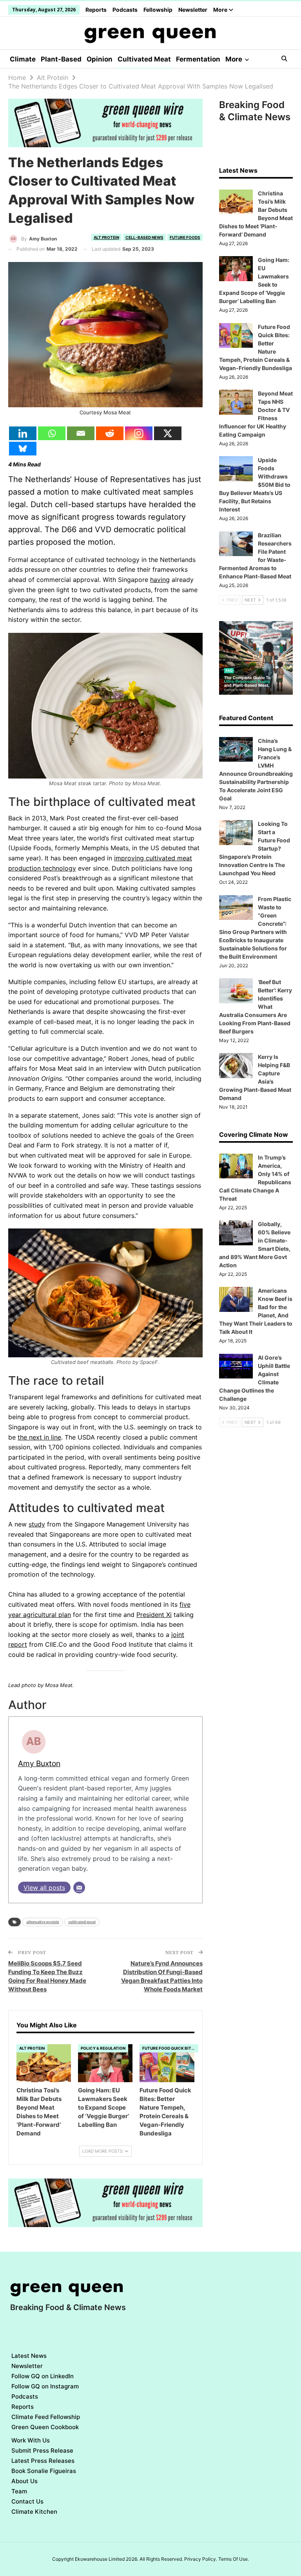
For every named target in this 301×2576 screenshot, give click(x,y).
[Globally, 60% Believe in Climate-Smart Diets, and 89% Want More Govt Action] (236, 1233)
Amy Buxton (39, 1763)
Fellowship (158, 10)
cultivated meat (82, 1922)
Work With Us (31, 2440)
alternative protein (43, 1922)
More (221, 10)
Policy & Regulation (103, 2048)
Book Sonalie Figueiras (44, 2471)
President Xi (154, 1615)
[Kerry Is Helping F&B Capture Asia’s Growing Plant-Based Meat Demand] (236, 1066)
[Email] (81, 433)
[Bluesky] (23, 449)
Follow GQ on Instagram (45, 2386)
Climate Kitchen (34, 2512)
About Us (24, 2481)
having (160, 580)
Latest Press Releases (43, 2461)
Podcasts (125, 10)
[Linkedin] (23, 433)
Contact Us (27, 2501)
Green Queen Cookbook (45, 2427)
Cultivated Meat (144, 59)
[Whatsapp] (52, 433)
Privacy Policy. (201, 2559)
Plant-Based (61, 59)
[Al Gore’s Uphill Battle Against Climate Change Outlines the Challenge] (236, 1366)
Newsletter (193, 10)
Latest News (29, 2356)
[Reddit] (110, 433)
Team (19, 2491)
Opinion (100, 59)
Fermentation (198, 59)
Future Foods (185, 237)
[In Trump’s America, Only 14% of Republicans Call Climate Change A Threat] (236, 1166)
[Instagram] (139, 433)
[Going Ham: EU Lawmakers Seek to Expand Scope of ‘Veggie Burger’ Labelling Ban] (105, 2063)
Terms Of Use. (234, 2559)
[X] (168, 433)
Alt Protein (106, 237)
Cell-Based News (144, 237)
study (37, 1524)
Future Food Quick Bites (169, 2048)
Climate (23, 59)
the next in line (39, 1437)
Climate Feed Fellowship (46, 2417)
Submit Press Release (42, 2450)
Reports (96, 10)
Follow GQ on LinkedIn (43, 2376)
